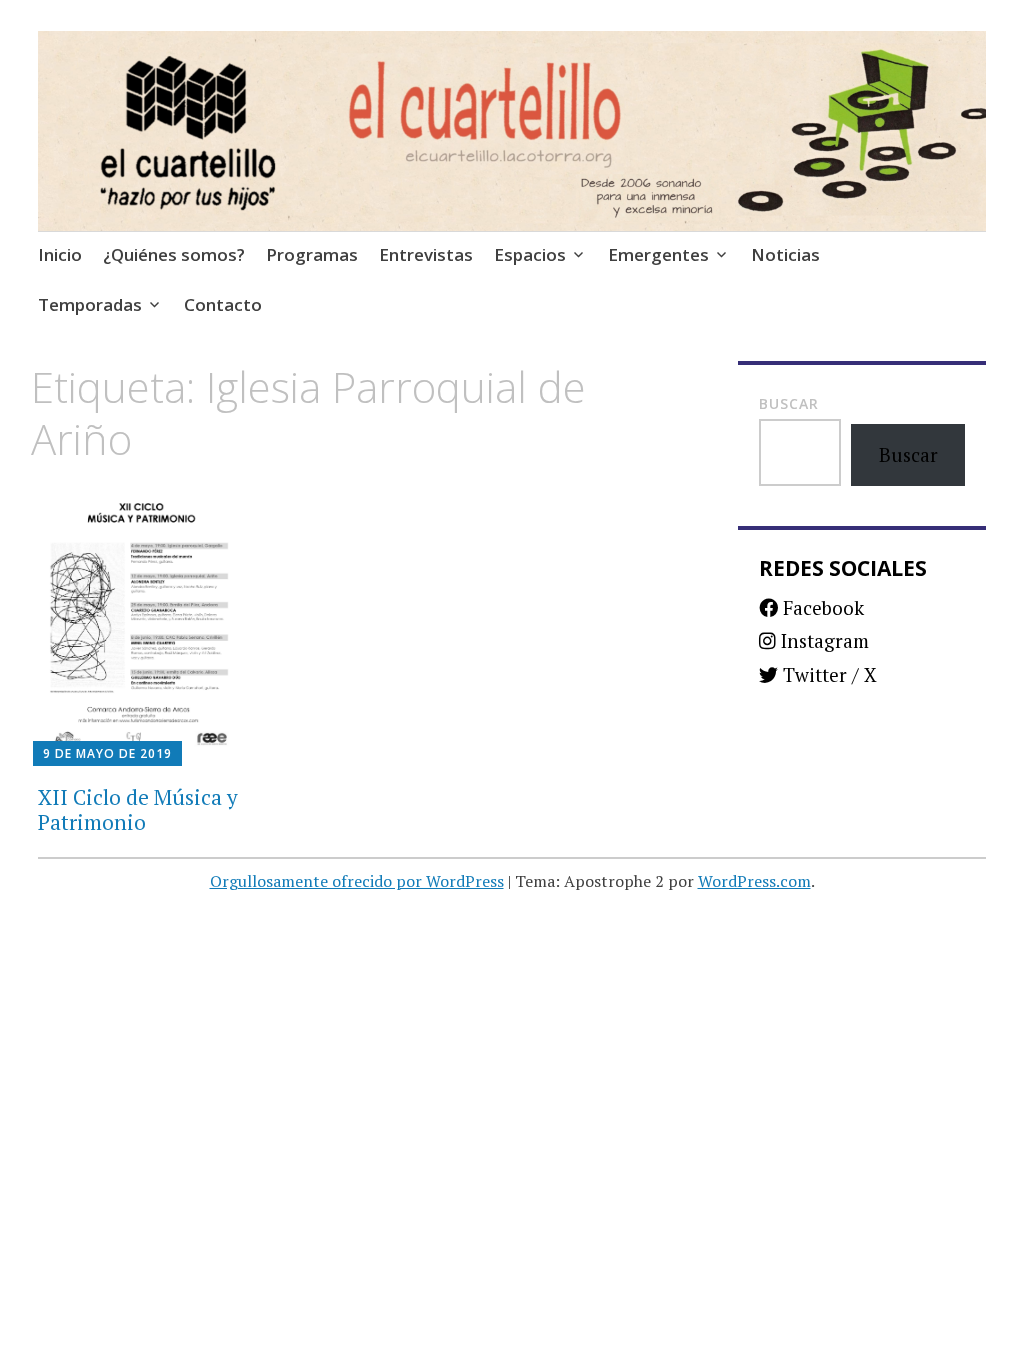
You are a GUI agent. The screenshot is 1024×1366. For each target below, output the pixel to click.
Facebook (821, 607)
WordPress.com (754, 881)
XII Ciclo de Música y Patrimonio (138, 809)
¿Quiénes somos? (174, 254)
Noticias (785, 254)
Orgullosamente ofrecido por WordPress (357, 881)
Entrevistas (426, 254)
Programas (312, 254)
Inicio (60, 254)
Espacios (530, 254)
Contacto (223, 304)
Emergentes (658, 254)
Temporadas (90, 304)
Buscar (789, 403)
